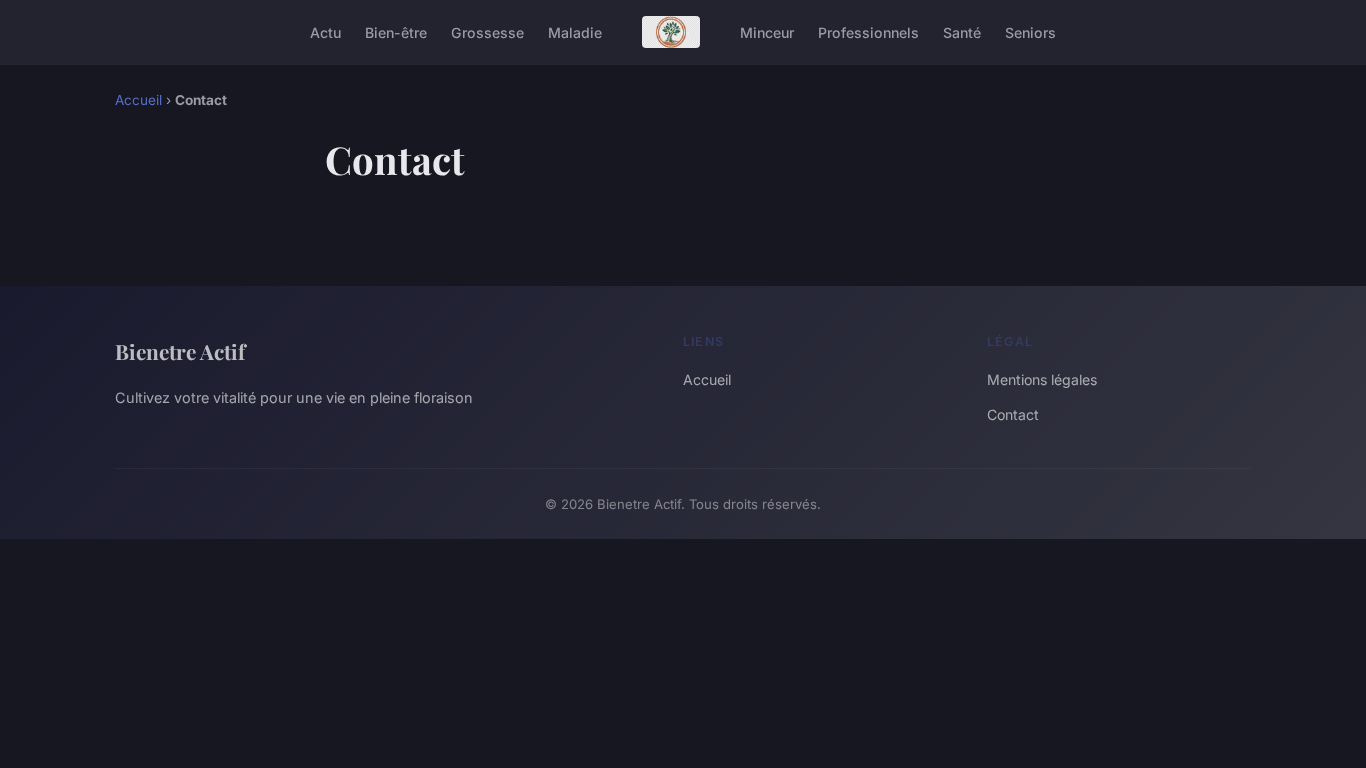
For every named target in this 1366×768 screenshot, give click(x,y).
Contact (1013, 414)
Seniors (1030, 31)
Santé (962, 31)
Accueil (138, 100)
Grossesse (487, 31)
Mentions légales (1042, 379)
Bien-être (396, 31)
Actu (325, 31)
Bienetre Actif (180, 351)
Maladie (575, 31)
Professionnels (868, 31)
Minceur (767, 31)
